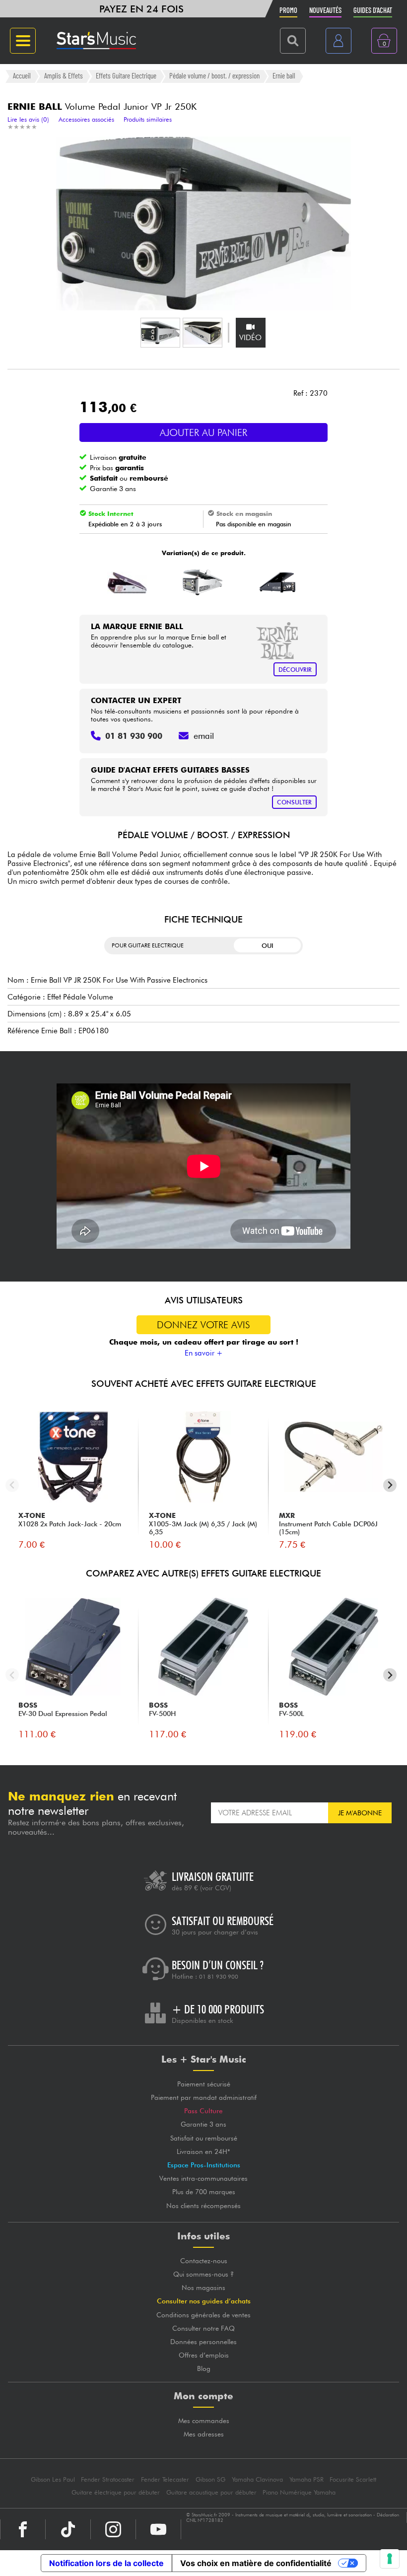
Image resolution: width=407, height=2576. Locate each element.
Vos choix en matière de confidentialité (256, 2563)
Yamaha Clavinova (257, 2479)
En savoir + (204, 1353)
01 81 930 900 (219, 1977)
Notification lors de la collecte (106, 2563)
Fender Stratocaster (108, 2479)
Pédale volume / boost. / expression (214, 76)
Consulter (294, 802)
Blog (204, 2368)
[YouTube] (158, 2529)
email (204, 736)
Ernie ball (284, 76)
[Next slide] (390, 1485)
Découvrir (295, 670)
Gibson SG (210, 2479)
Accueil (22, 76)
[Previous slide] (12, 1485)
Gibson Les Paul (53, 2479)
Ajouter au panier (203, 432)
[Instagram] (113, 2529)
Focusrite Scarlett (353, 2479)
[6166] (127, 582)
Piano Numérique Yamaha (299, 2492)
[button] (160, 333)
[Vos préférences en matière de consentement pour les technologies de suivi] (390, 2559)
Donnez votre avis (203, 1325)
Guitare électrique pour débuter (116, 2492)
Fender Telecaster (165, 2479)
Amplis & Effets (64, 76)
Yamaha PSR (306, 2479)
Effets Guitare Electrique (126, 76)
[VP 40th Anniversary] (278, 582)
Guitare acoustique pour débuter (211, 2492)
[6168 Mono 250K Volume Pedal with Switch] (202, 582)
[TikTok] (68, 2529)
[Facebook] (23, 2529)
